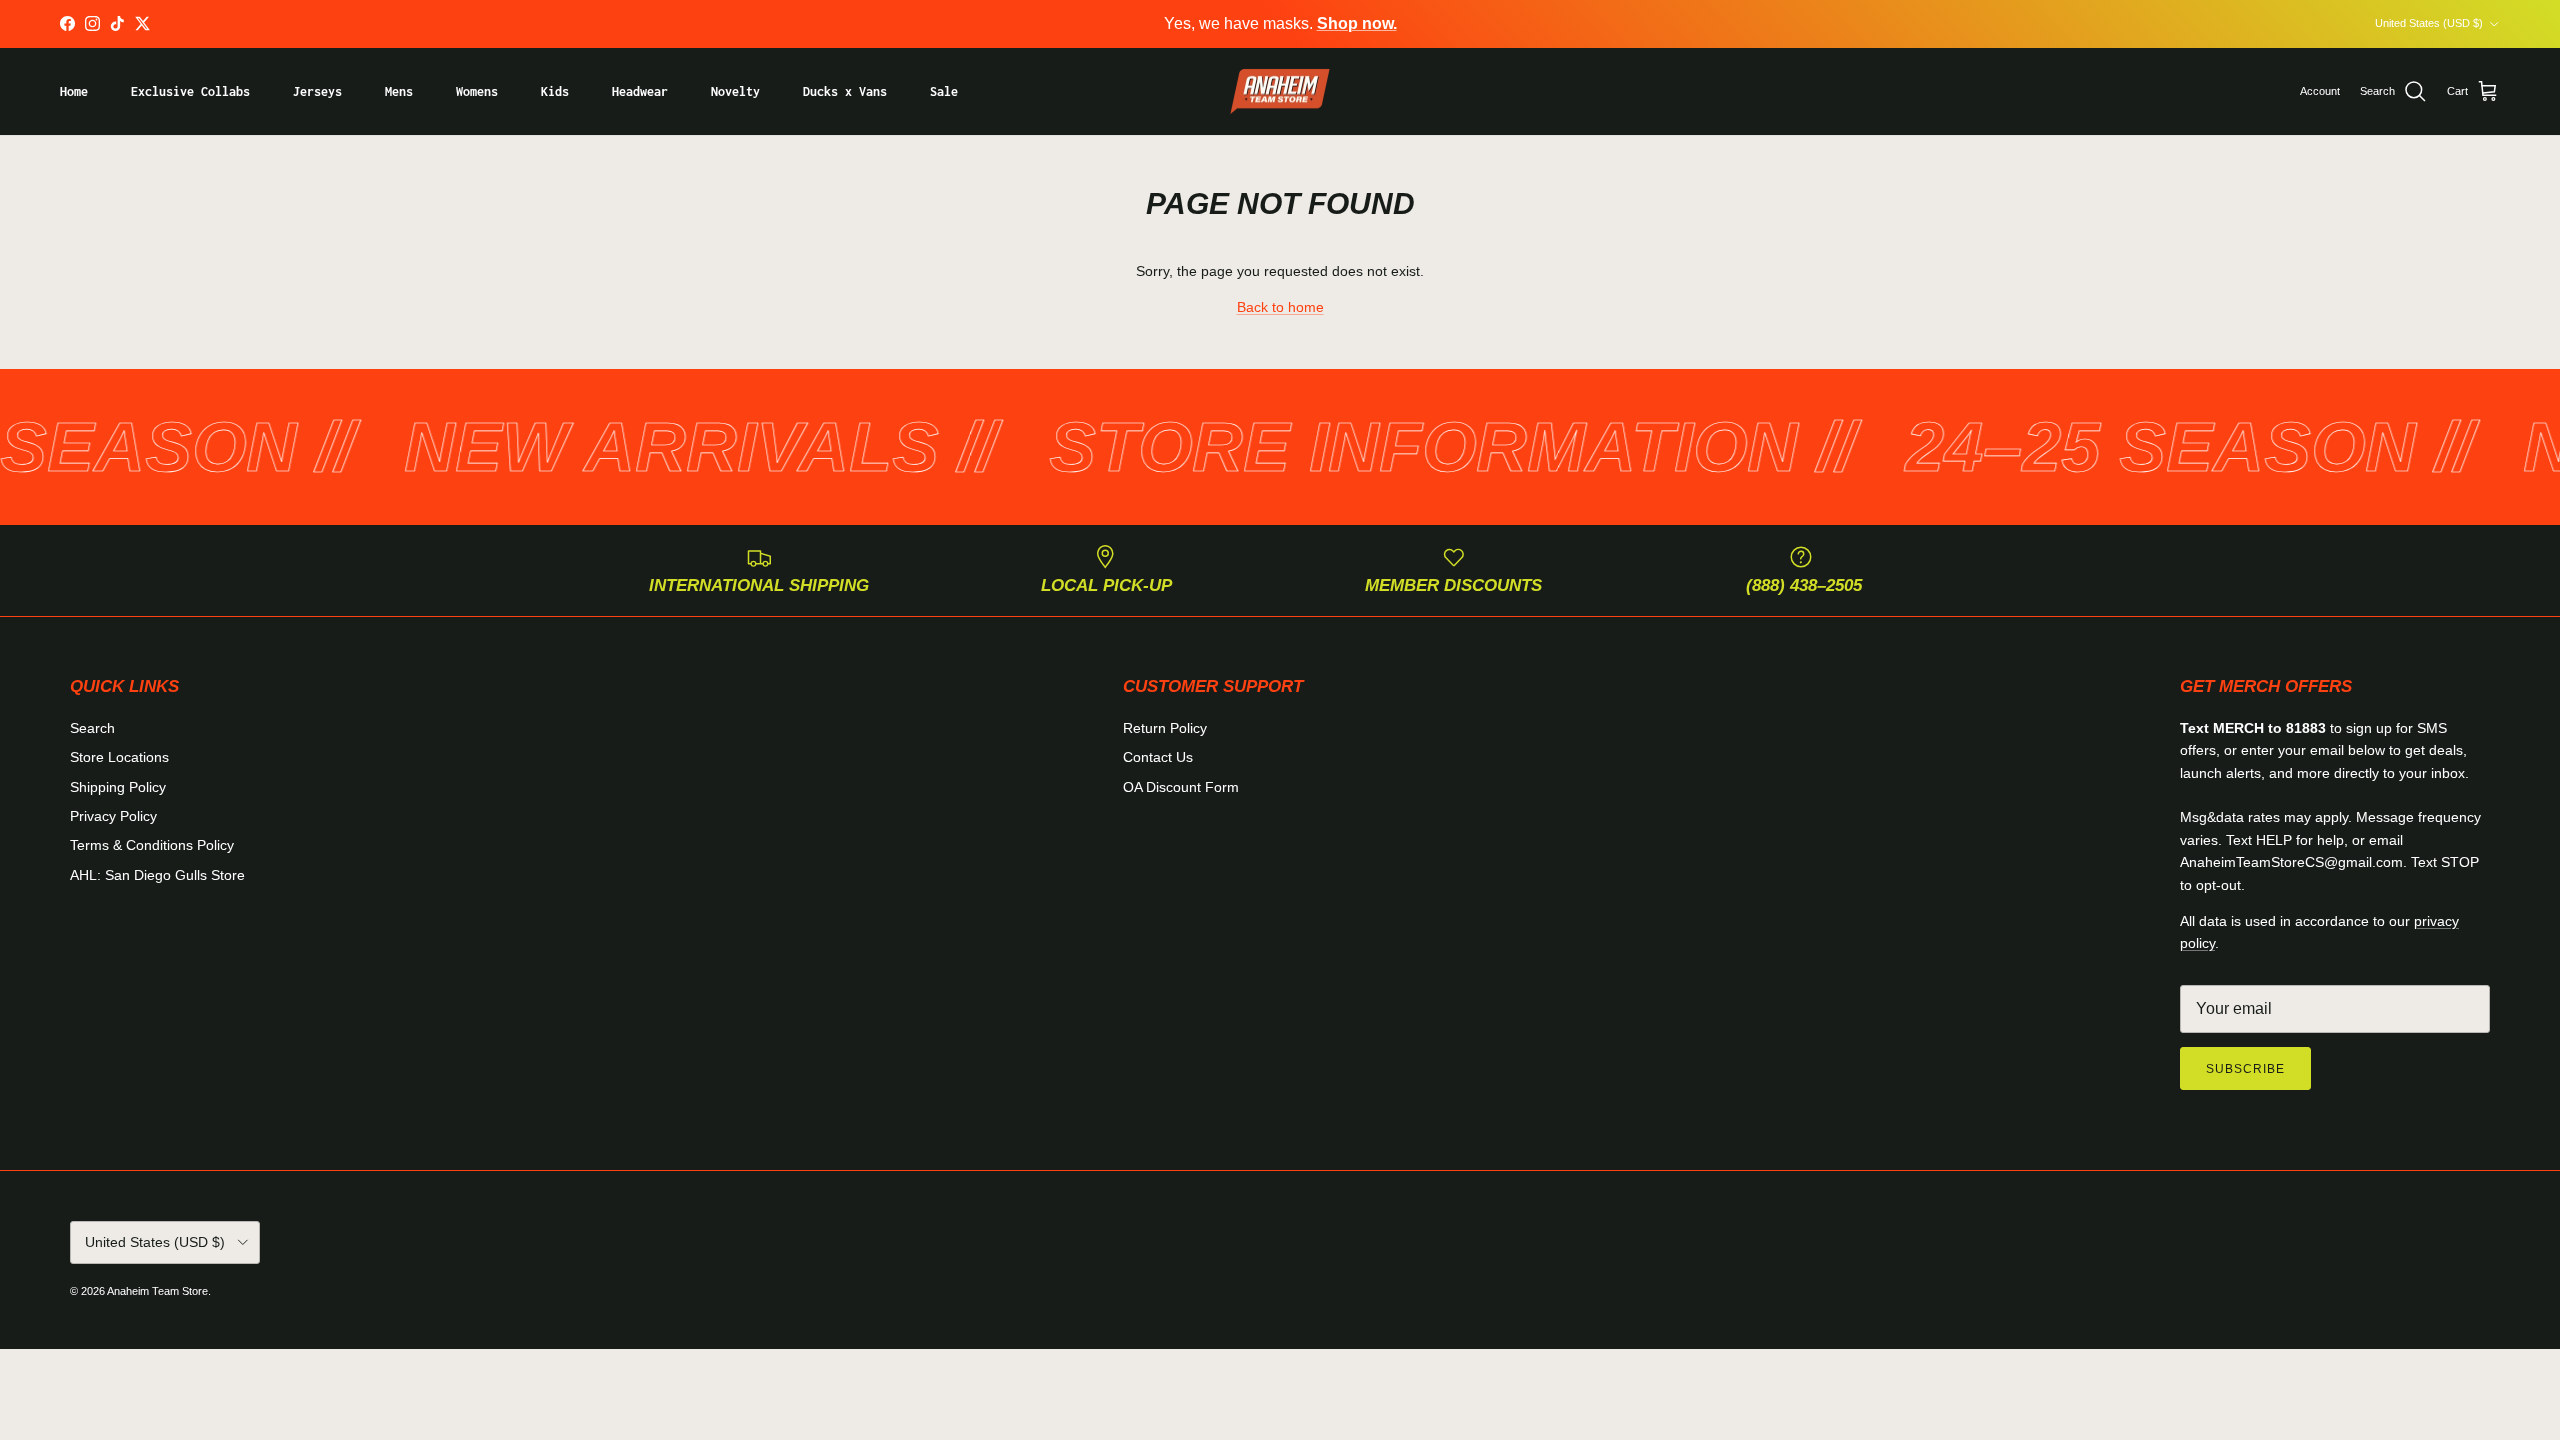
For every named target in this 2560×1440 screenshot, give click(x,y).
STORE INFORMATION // (1379, 447)
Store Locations (119, 757)
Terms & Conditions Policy (152, 845)
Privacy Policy (113, 816)
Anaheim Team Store (157, 1291)
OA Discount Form (1181, 787)
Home (74, 91)
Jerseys (317, 91)
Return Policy (1165, 728)
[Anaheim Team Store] (1280, 92)
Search (92, 728)
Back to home (1280, 307)
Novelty (735, 91)
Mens (399, 91)
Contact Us (1158, 757)
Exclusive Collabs (190, 91)
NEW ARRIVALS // (628, 447)
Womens (477, 91)
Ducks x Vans (845, 91)
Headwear (640, 91)
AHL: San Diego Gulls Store (157, 875)
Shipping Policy (118, 787)
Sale (944, 91)
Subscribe (2245, 1069)
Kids (555, 91)
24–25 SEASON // (2116, 447)
